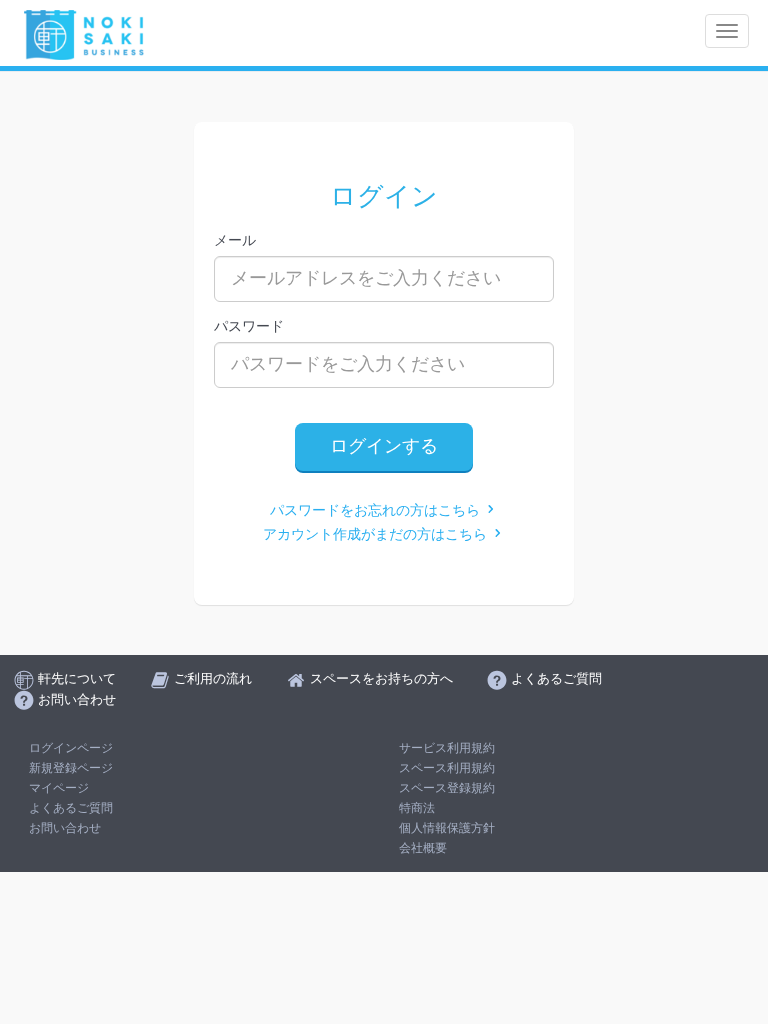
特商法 (417, 808)
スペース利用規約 (447, 768)
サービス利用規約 (447, 748)
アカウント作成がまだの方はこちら (377, 534)
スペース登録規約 (447, 788)
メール (235, 240)
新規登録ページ (71, 768)
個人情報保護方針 (447, 828)
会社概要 (423, 848)
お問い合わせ (65, 828)
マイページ (59, 788)
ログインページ (71, 748)
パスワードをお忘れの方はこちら (377, 510)
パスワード (249, 326)
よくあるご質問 (71, 808)
